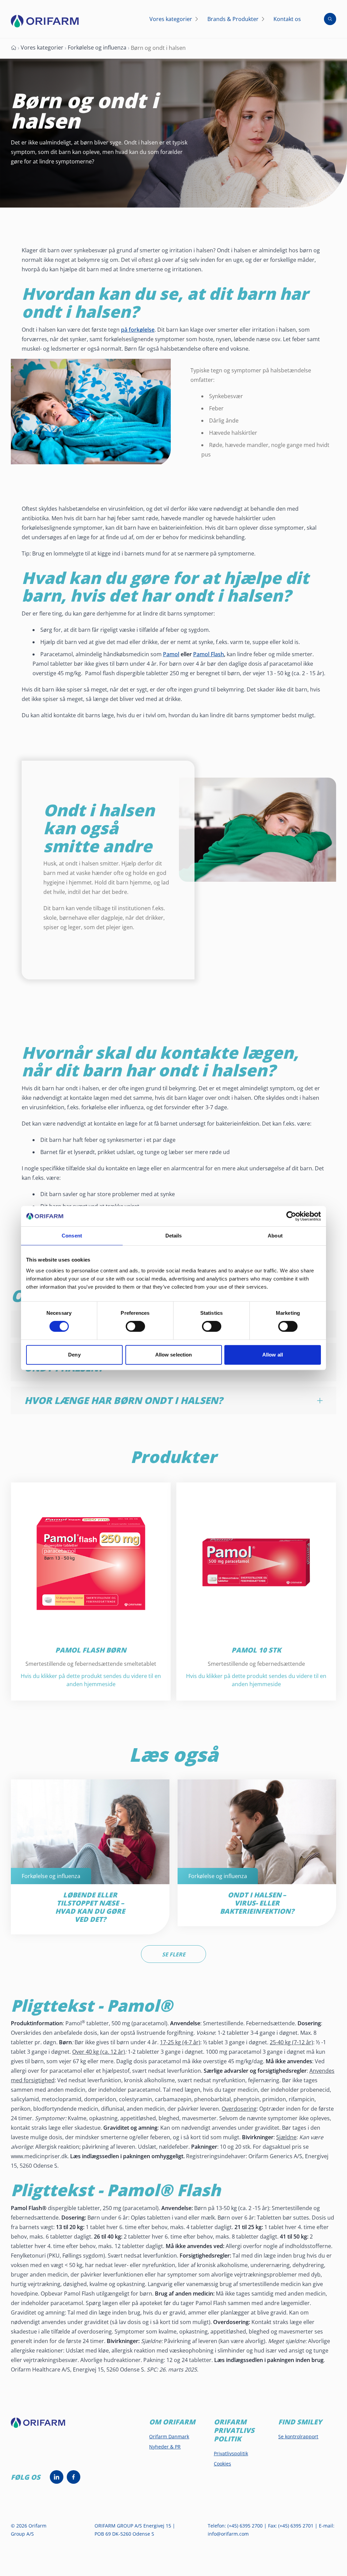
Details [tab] (174, 1236)
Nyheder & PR (165, 2447)
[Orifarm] (43, 2426)
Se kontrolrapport (298, 2436)
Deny (74, 1355)
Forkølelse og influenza (97, 47)
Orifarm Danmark (169, 2436)
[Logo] (45, 21)
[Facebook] (74, 2477)
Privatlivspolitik (231, 2453)
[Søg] (330, 19)
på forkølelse (138, 330)
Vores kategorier (42, 47)
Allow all (273, 1355)
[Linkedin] (57, 2477)
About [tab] (275, 1236)
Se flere (174, 1954)
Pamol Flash (209, 654)
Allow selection (174, 1355)
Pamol (171, 654)
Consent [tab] (72, 1236)
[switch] (135, 1326)
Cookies (222, 2464)
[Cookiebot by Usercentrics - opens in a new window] (291, 1216)
